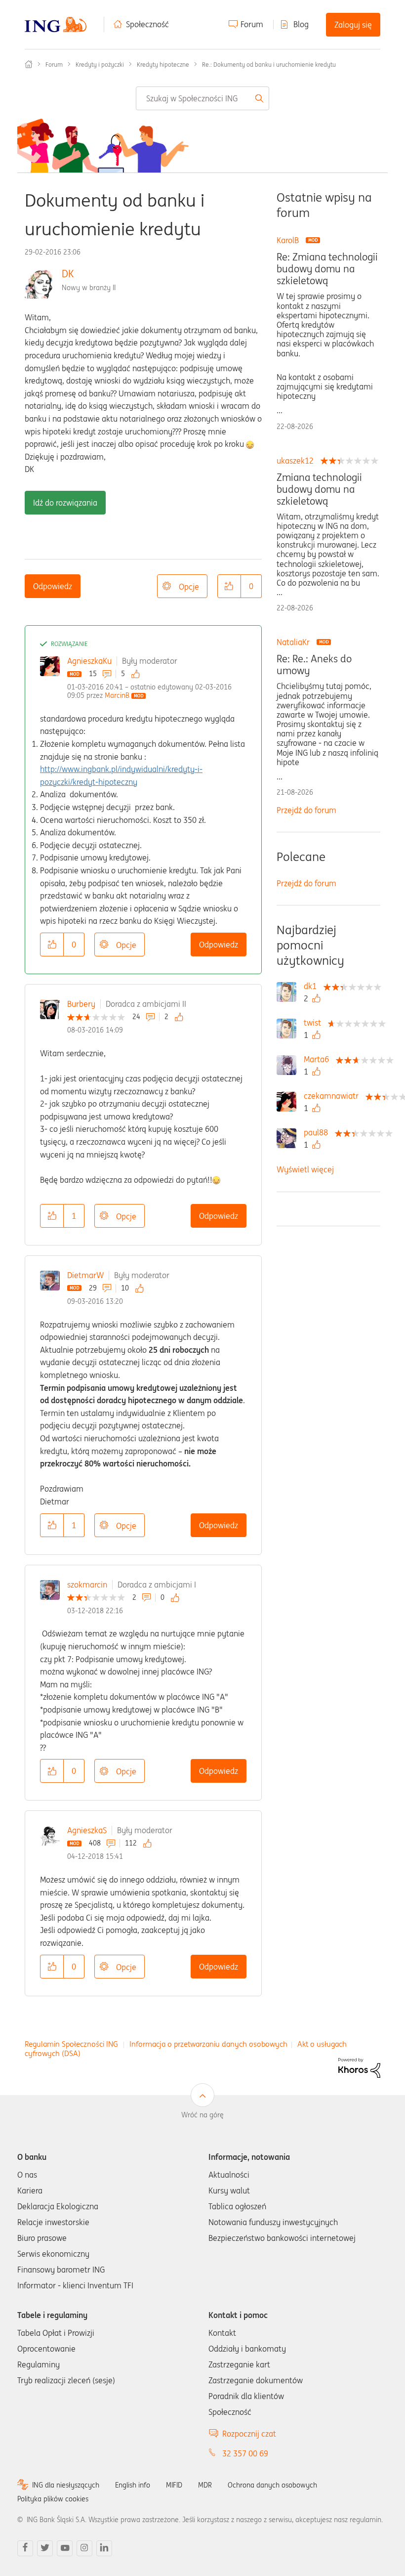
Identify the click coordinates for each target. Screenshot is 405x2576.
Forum (252, 24)
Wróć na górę (202, 2115)
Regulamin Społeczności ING (71, 2044)
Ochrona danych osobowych (272, 2485)
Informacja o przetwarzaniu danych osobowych (208, 2044)
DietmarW (85, 1275)
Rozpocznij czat (249, 2434)
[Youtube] (65, 2548)
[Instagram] (84, 2548)
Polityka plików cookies (53, 2499)
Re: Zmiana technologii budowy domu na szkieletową (327, 269)
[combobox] (203, 98)
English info (133, 2485)
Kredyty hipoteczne (163, 64)
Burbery (81, 1004)
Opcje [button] (189, 587)
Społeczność (147, 24)
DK (68, 274)
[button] (229, 586)
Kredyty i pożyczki (100, 64)
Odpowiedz (53, 586)
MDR (205, 2485)
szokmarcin (87, 1585)
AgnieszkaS (87, 1830)
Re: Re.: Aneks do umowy (314, 665)
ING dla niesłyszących (66, 2485)
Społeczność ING (29, 64)
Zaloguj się (353, 25)
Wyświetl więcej (305, 1169)
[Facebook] (25, 2548)
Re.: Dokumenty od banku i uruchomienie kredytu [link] (269, 64)
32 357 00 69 (245, 2453)
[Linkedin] (104, 2548)
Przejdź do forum (306, 810)
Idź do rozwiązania (65, 503)
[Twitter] (45, 2548)
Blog (301, 24)
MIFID (174, 2485)
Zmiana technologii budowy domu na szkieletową (319, 489)
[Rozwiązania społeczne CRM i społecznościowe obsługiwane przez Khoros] (359, 2067)
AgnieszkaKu (89, 661)
